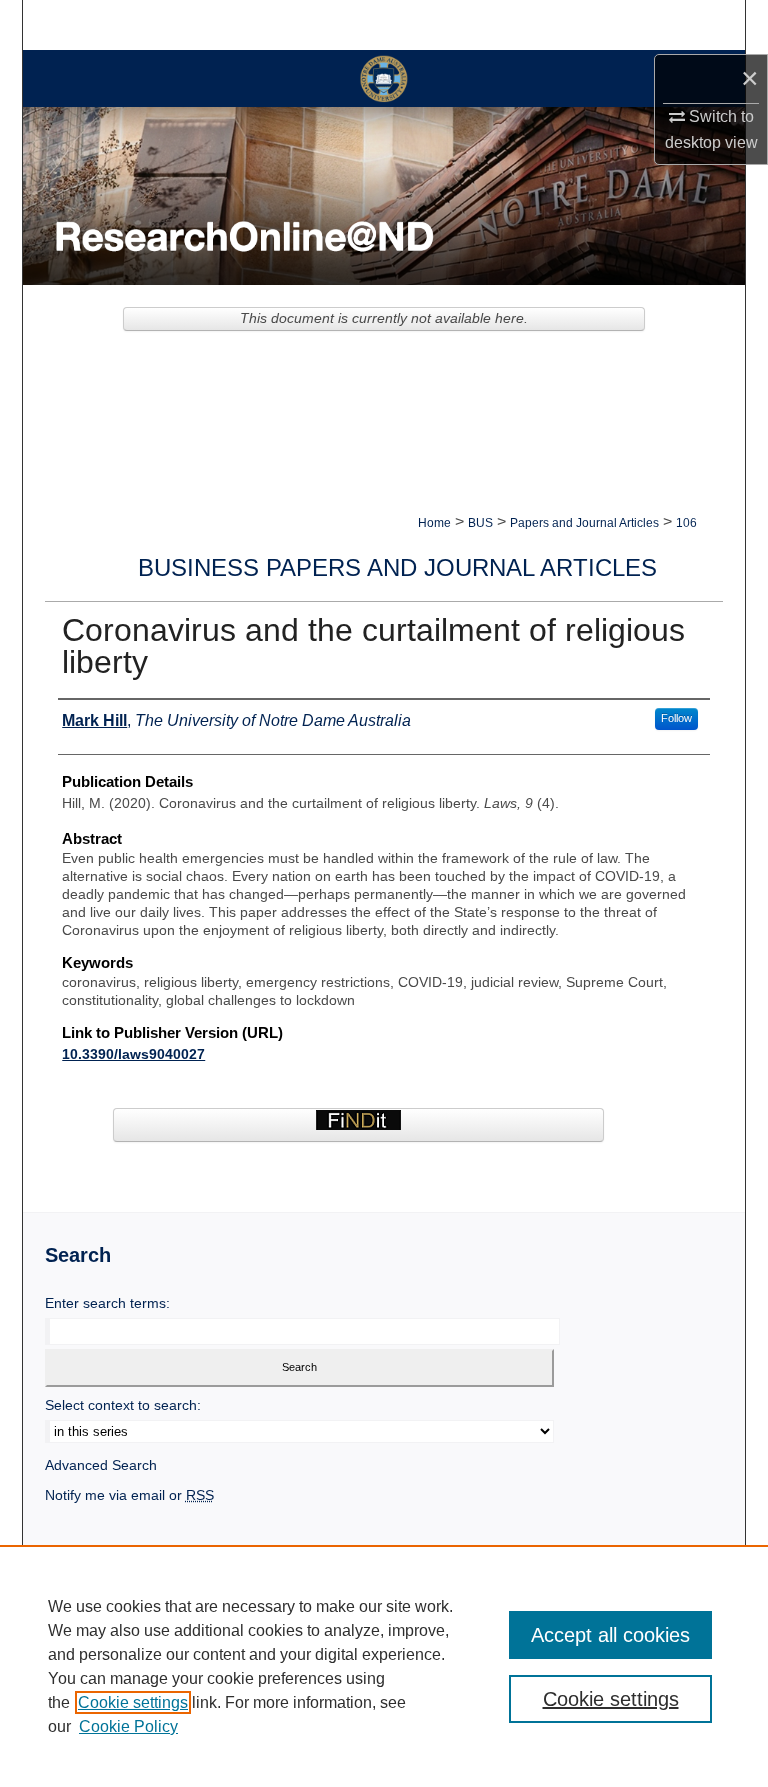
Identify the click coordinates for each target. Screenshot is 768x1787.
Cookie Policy (128, 1726)
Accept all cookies (610, 1635)
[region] (384, 1666)
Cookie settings (133, 1702)
